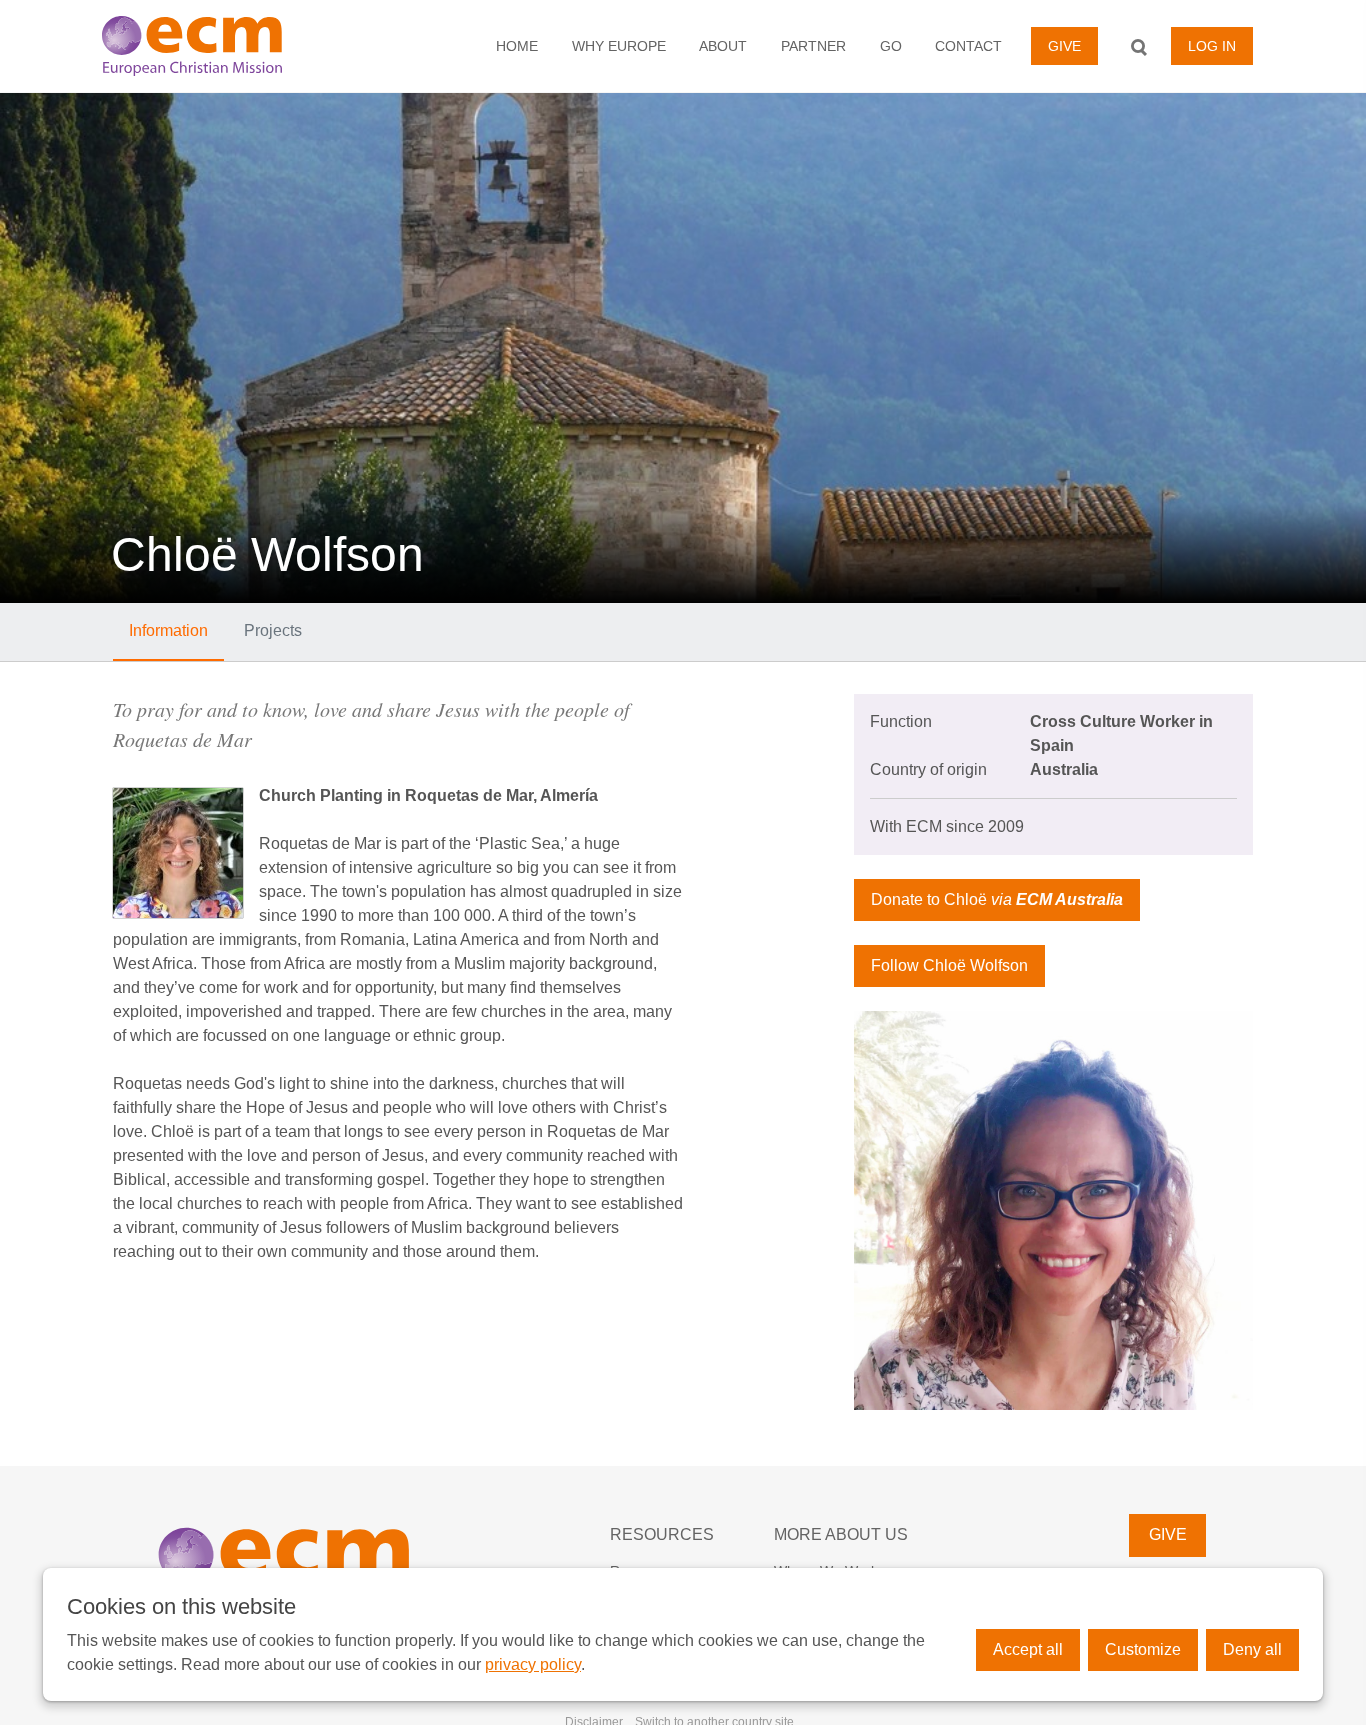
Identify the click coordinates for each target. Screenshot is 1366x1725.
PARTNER (813, 46)
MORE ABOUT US (841, 1534)
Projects (273, 630)
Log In (1212, 46)
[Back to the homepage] (218, 46)
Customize (1143, 1649)
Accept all (1028, 1649)
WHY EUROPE (619, 46)
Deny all (1252, 1649)
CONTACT (968, 46)
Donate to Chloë (997, 899)
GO (891, 46)
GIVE (1064, 46)
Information (168, 630)
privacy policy (533, 1664)
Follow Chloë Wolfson (949, 965)
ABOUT (723, 46)
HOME (517, 46)
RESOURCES (662, 1534)
